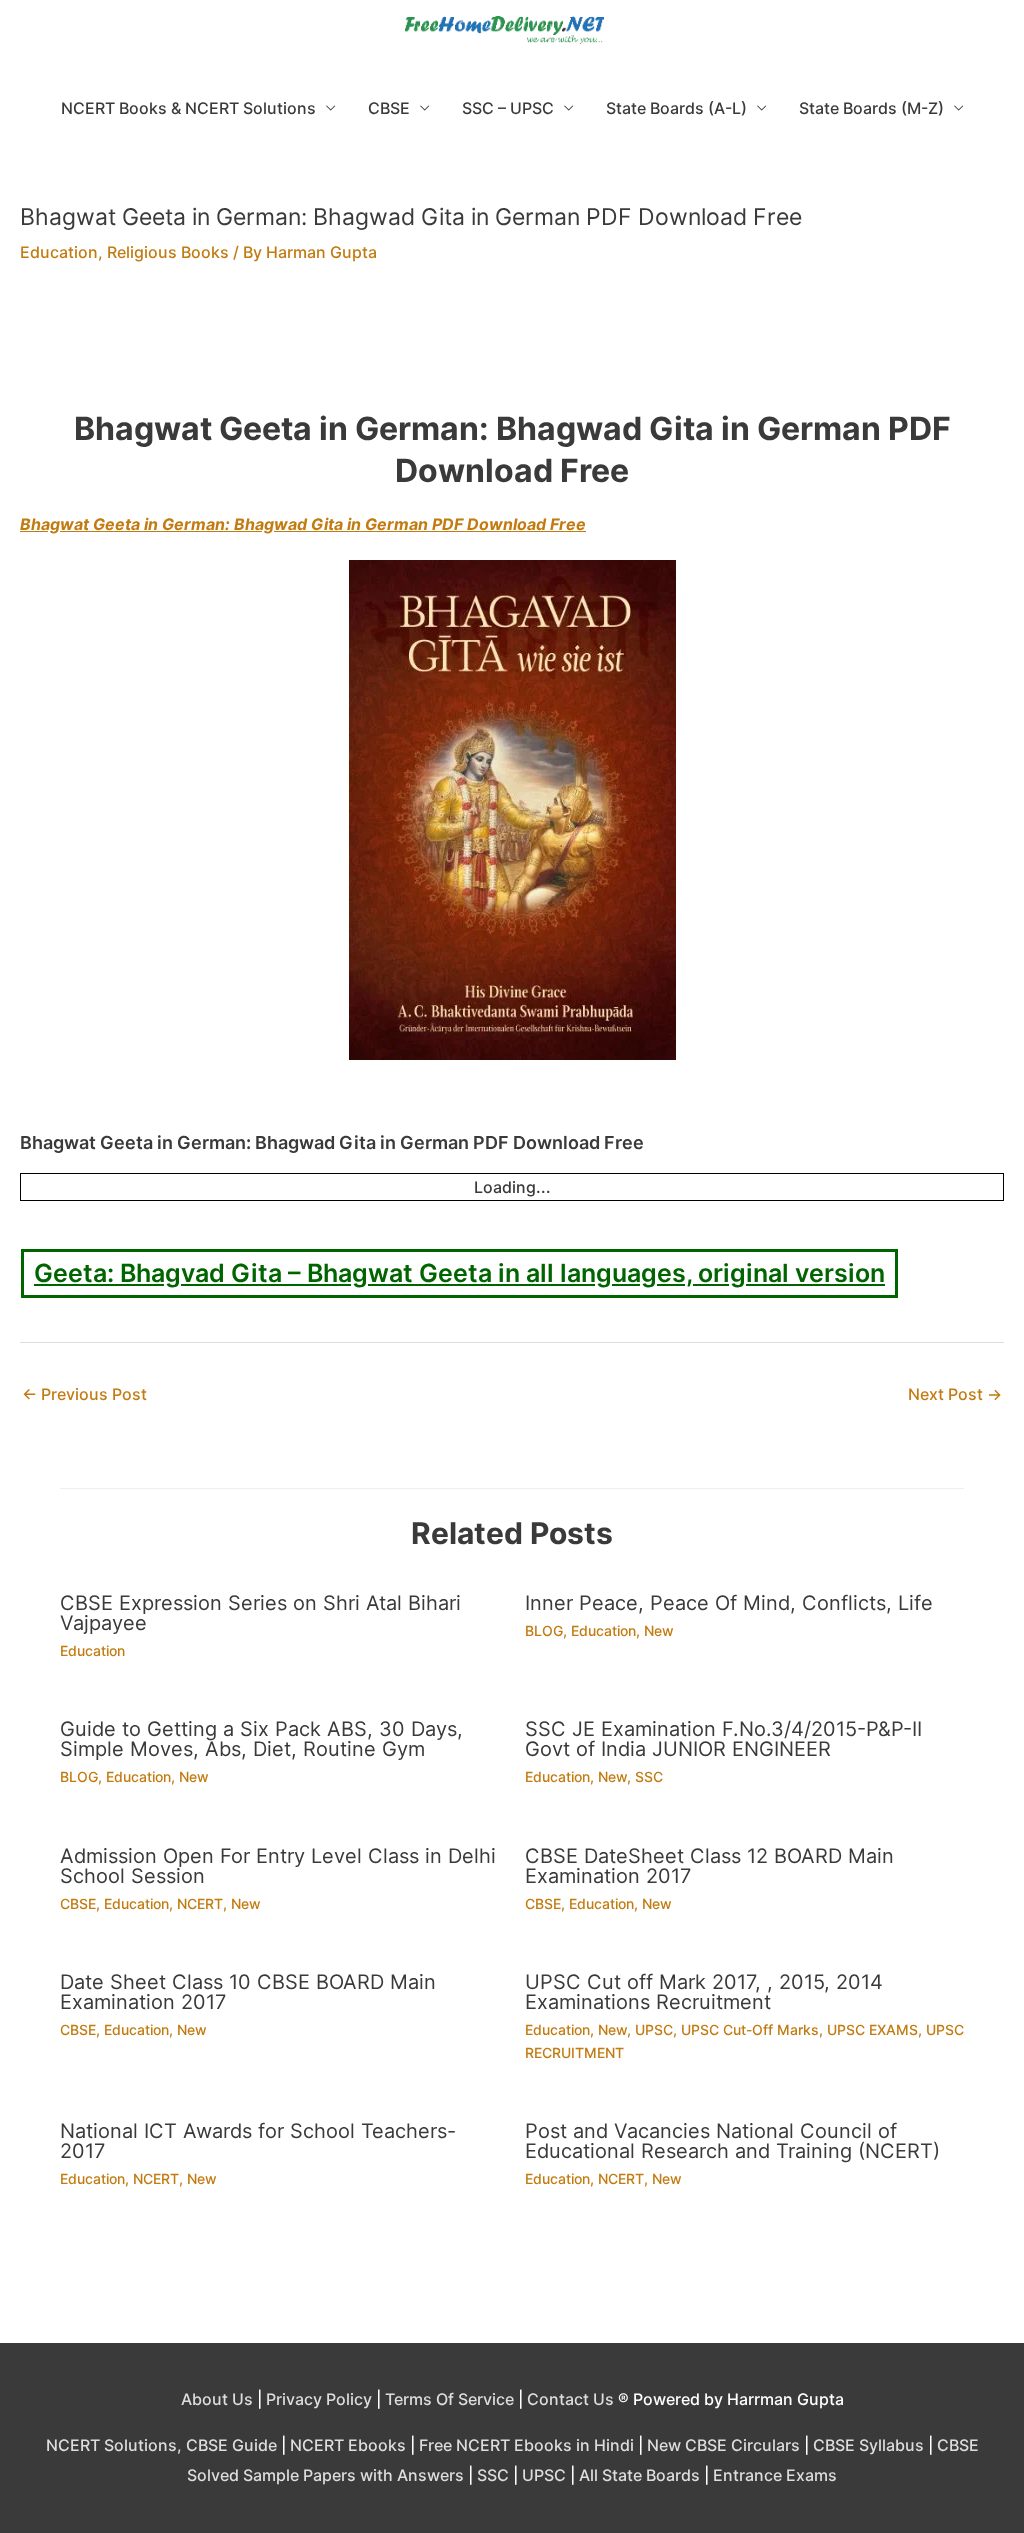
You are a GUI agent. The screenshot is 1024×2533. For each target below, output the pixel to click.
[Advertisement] (512, 349)
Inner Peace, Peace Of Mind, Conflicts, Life (729, 1603)
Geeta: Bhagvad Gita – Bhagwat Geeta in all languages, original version (459, 1273)
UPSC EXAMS (872, 2029)
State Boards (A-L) (676, 108)
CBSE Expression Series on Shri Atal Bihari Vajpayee (260, 1613)
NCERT (200, 1903)
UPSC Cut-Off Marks (750, 2029)
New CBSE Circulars (723, 2445)
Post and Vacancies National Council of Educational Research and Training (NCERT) (732, 2141)
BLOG (544, 1630)
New (659, 1630)
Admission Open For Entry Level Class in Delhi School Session (278, 1866)
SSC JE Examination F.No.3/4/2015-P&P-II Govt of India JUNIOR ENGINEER (723, 1739)
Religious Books (168, 252)
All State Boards (639, 2475)
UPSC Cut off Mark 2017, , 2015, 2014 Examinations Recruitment (704, 1992)
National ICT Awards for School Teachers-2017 (258, 2141)
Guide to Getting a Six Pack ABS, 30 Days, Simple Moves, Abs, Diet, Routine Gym (261, 1739)
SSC (649, 1776)
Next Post (955, 1394)
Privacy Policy (319, 2399)
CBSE (389, 108)
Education (59, 252)
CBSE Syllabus (868, 2445)
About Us (217, 2399)
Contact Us (570, 2399)
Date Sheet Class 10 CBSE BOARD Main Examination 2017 (248, 1992)
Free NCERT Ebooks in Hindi (526, 2445)
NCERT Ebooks (348, 2445)
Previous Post (84, 1394)
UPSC (654, 2029)
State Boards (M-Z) (871, 108)
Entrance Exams (775, 2475)
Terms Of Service (449, 2399)
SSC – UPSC (508, 108)
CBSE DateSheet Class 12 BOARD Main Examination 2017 (709, 1866)
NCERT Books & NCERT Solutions (188, 108)
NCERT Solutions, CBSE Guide (161, 2445)
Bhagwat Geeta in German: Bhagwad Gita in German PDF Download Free (303, 524)
